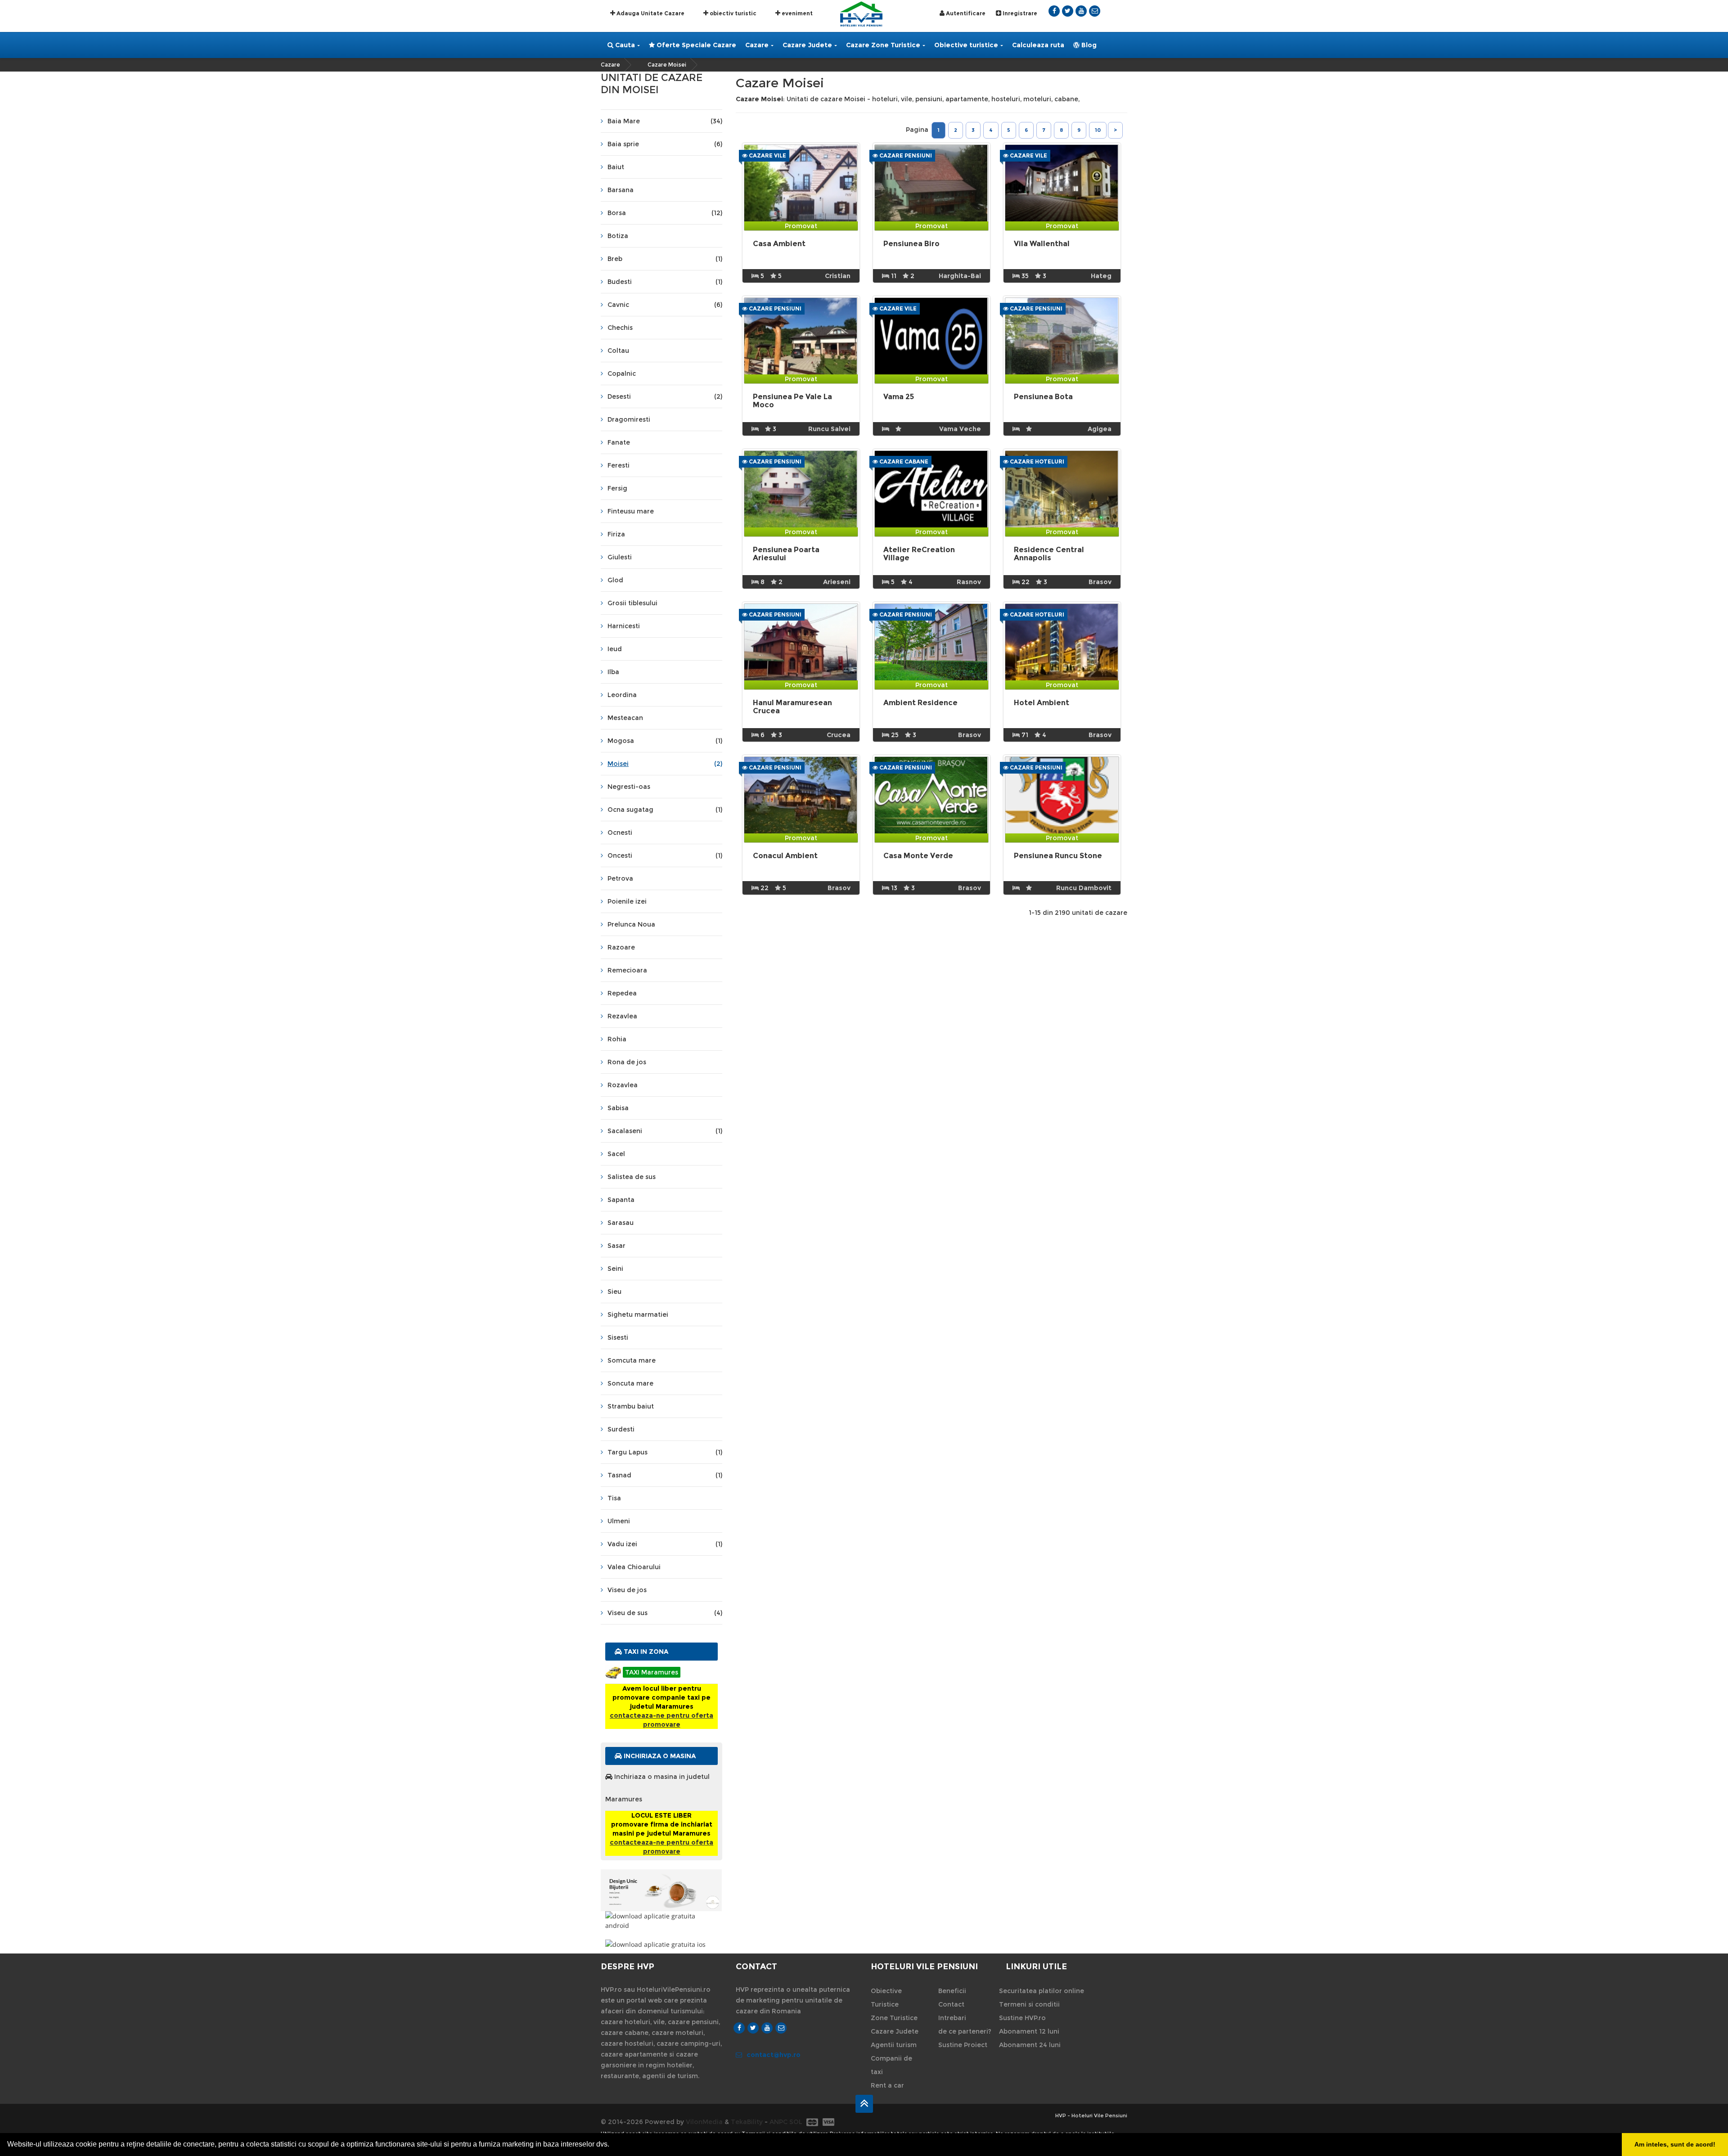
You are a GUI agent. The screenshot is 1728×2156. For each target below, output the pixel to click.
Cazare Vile (767, 155)
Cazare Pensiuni (905, 155)
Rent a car (887, 2085)
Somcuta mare (632, 1360)
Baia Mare (665, 121)
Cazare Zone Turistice (883, 45)
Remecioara (627, 970)
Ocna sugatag (665, 810)
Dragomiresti (629, 419)
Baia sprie (665, 144)
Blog (1088, 45)
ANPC (778, 2122)
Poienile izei (627, 901)
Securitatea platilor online (1042, 1991)
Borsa (665, 213)
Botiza (618, 236)
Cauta (624, 45)
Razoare (621, 947)
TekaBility (747, 2122)
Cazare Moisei (667, 65)
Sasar (616, 1246)
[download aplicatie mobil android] (661, 1921)
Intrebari (952, 2018)
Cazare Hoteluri (1036, 461)
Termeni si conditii (1029, 2004)
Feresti (619, 465)
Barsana (621, 190)
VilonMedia (704, 2122)
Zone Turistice (894, 2018)
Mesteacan (625, 718)
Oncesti (665, 855)
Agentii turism (894, 2045)
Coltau (618, 351)
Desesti (665, 396)
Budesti (665, 282)
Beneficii (952, 1991)
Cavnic (665, 305)
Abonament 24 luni (1030, 2045)
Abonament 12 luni (1029, 2031)
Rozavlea (623, 1085)
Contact (951, 2004)
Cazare (757, 45)
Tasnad (665, 1475)
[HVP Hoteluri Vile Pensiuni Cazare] (861, 13)
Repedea (622, 993)
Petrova (620, 878)
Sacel (616, 1154)
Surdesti (621, 1429)
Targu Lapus (665, 1452)
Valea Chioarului (634, 1567)
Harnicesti (624, 626)
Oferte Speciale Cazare (695, 45)
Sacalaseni (665, 1131)
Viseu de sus (665, 1613)
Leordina (622, 695)
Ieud (615, 649)
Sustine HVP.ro (1022, 2018)
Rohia (617, 1039)
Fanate (619, 442)
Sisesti (618, 1337)
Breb (665, 259)
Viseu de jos (627, 1590)
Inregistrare (1019, 13)
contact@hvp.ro (774, 2055)
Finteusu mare (631, 511)
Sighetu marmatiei (638, 1314)
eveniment (796, 13)
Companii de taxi (891, 2065)
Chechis (620, 328)
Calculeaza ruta (1038, 45)
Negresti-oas (629, 787)
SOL (796, 2122)
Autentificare (965, 13)
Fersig (617, 488)
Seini (615, 1269)
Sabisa (618, 1108)
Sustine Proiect (963, 2045)
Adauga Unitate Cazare (650, 13)
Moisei (665, 764)
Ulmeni (619, 1521)
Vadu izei (665, 1544)
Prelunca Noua (631, 924)
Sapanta (621, 1200)
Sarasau (621, 1223)
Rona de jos (627, 1062)
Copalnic (622, 374)
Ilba (613, 672)
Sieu (614, 1292)
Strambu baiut (631, 1406)
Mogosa (665, 741)
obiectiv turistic (732, 13)
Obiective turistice (966, 45)
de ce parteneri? (965, 2031)
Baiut (616, 167)
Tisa (614, 1498)
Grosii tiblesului (632, 603)
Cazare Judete (807, 45)
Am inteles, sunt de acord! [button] (1675, 2144)
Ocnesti (620, 833)
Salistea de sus (632, 1177)
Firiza (616, 534)
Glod (615, 580)
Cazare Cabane (903, 461)
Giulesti (620, 557)
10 (1098, 130)
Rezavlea (622, 1016)
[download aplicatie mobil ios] (661, 1944)
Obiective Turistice (886, 1998)
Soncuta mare (630, 1383)
